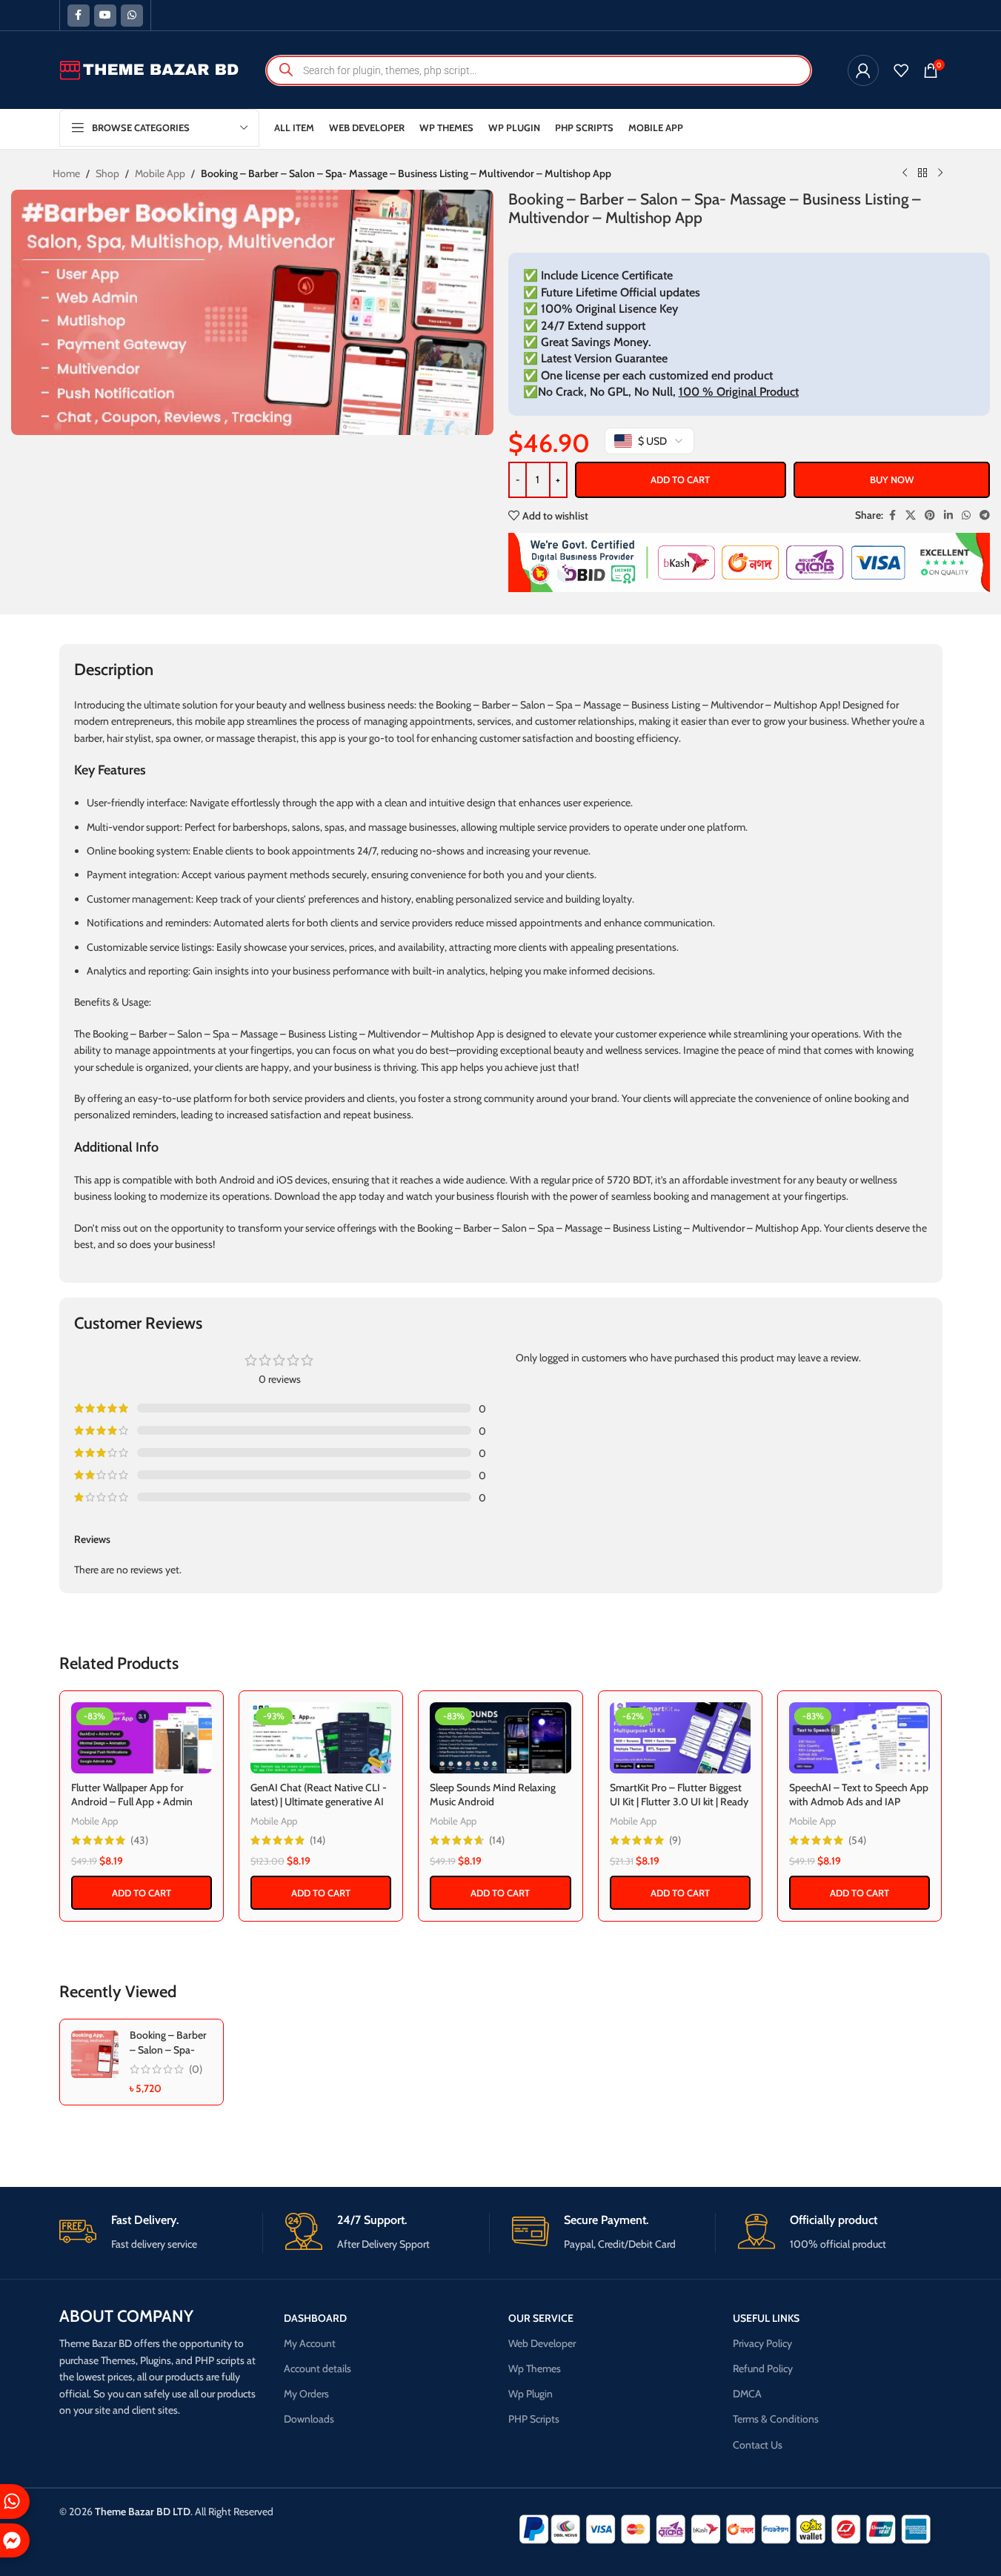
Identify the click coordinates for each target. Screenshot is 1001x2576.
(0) (196, 2069)
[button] (142, 1893)
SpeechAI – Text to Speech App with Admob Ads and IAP (859, 1795)
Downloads (309, 2419)
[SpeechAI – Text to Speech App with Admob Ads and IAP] (859, 1738)
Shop (107, 173)
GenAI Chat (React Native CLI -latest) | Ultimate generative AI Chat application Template (319, 1802)
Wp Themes (535, 2368)
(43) (139, 1840)
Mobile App (160, 173)
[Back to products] (922, 173)
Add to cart (680, 479)
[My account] (863, 70)
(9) (675, 1840)
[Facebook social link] (79, 16)
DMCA (747, 2394)
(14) (317, 1840)
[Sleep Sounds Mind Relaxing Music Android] (500, 1738)
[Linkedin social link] (948, 515)
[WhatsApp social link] (132, 16)
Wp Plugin (531, 2394)
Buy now (892, 479)
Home (66, 173)
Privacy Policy (762, 2343)
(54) (857, 1840)
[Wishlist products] (901, 70)
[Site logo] (150, 69)
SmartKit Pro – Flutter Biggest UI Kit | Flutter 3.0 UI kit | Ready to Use (679, 1802)
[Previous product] (905, 173)
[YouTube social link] (105, 16)
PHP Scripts (534, 2419)
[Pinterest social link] (930, 515)
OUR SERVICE (541, 2318)
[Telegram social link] (985, 515)
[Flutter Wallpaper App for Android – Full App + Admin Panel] (142, 1738)
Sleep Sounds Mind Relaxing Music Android (493, 1795)
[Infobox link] (161, 2233)
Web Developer (542, 2343)
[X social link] (911, 515)
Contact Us (758, 2445)
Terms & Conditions (776, 2419)
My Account (310, 2343)
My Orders (306, 2394)
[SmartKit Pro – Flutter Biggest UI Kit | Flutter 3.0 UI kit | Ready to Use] (680, 1738)
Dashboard (315, 2318)
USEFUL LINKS (766, 2318)
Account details (317, 2368)
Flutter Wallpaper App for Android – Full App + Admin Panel (132, 1802)
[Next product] (940, 173)
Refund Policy (763, 2368)
